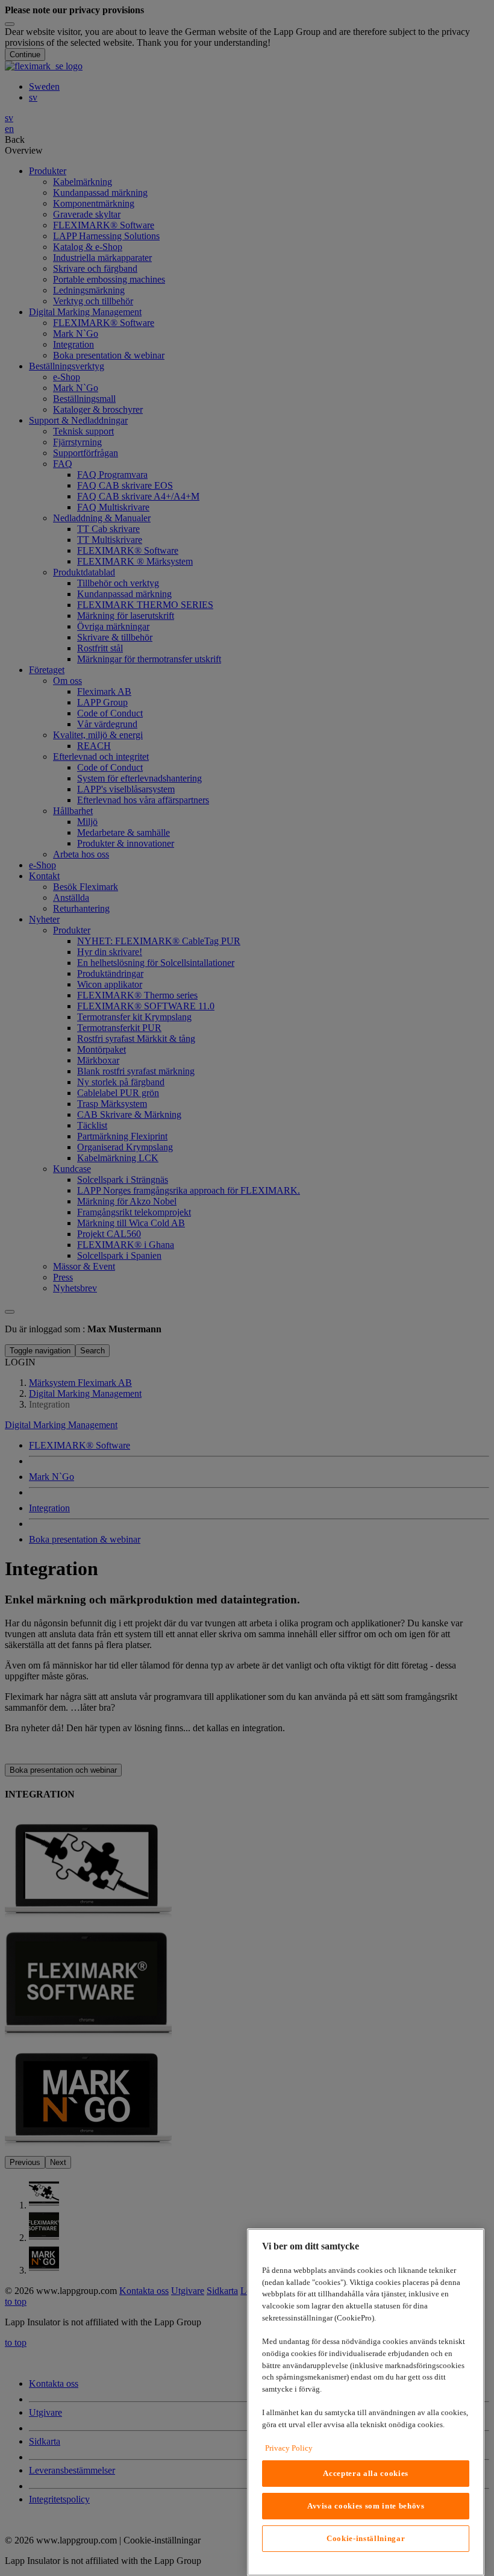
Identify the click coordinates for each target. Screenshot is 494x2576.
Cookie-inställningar (366, 2538)
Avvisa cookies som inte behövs (366, 2506)
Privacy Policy (289, 2448)
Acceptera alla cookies (365, 2473)
